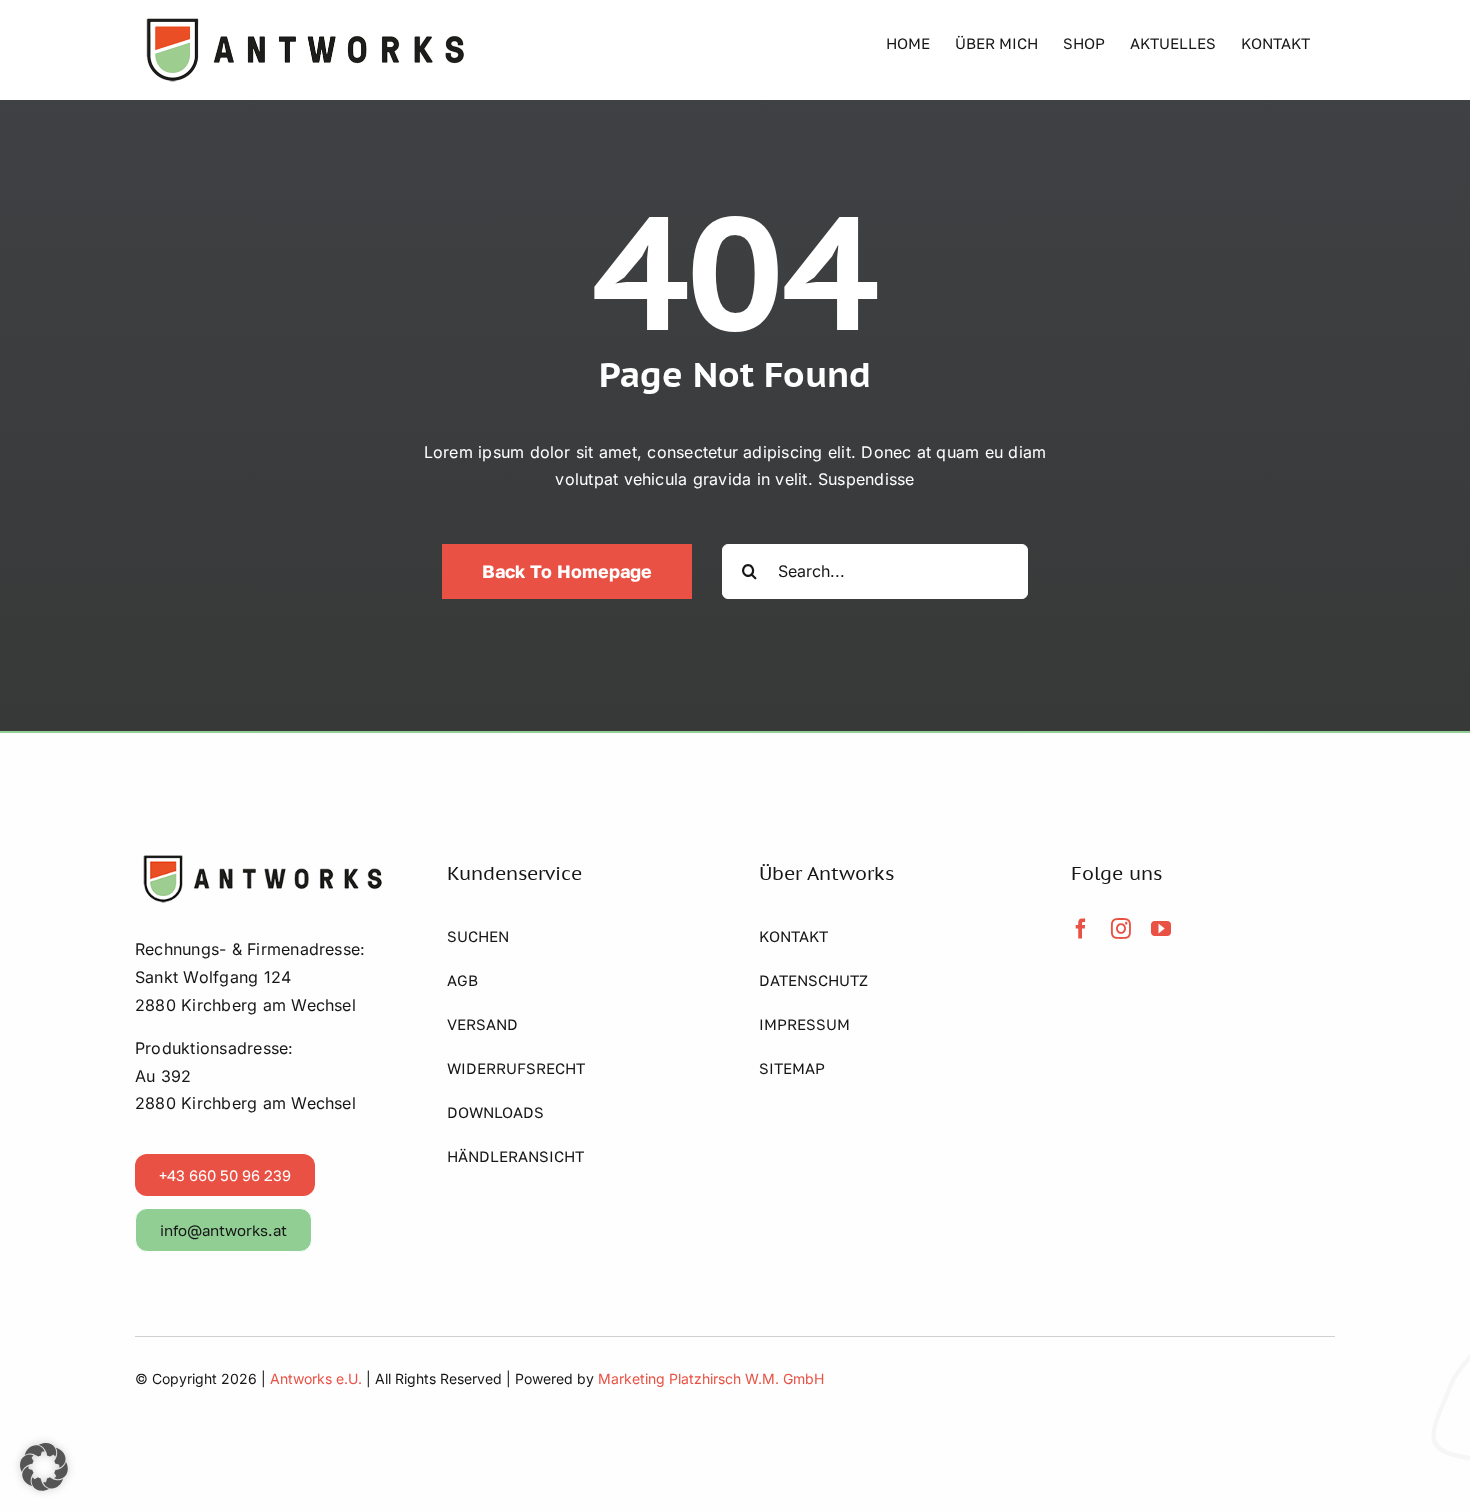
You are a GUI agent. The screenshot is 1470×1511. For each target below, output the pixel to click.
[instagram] (1121, 929)
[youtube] (1161, 929)
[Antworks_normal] (259, 861)
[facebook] (1081, 929)
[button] (44, 1467)
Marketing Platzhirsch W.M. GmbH (711, 1378)
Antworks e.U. (318, 1378)
